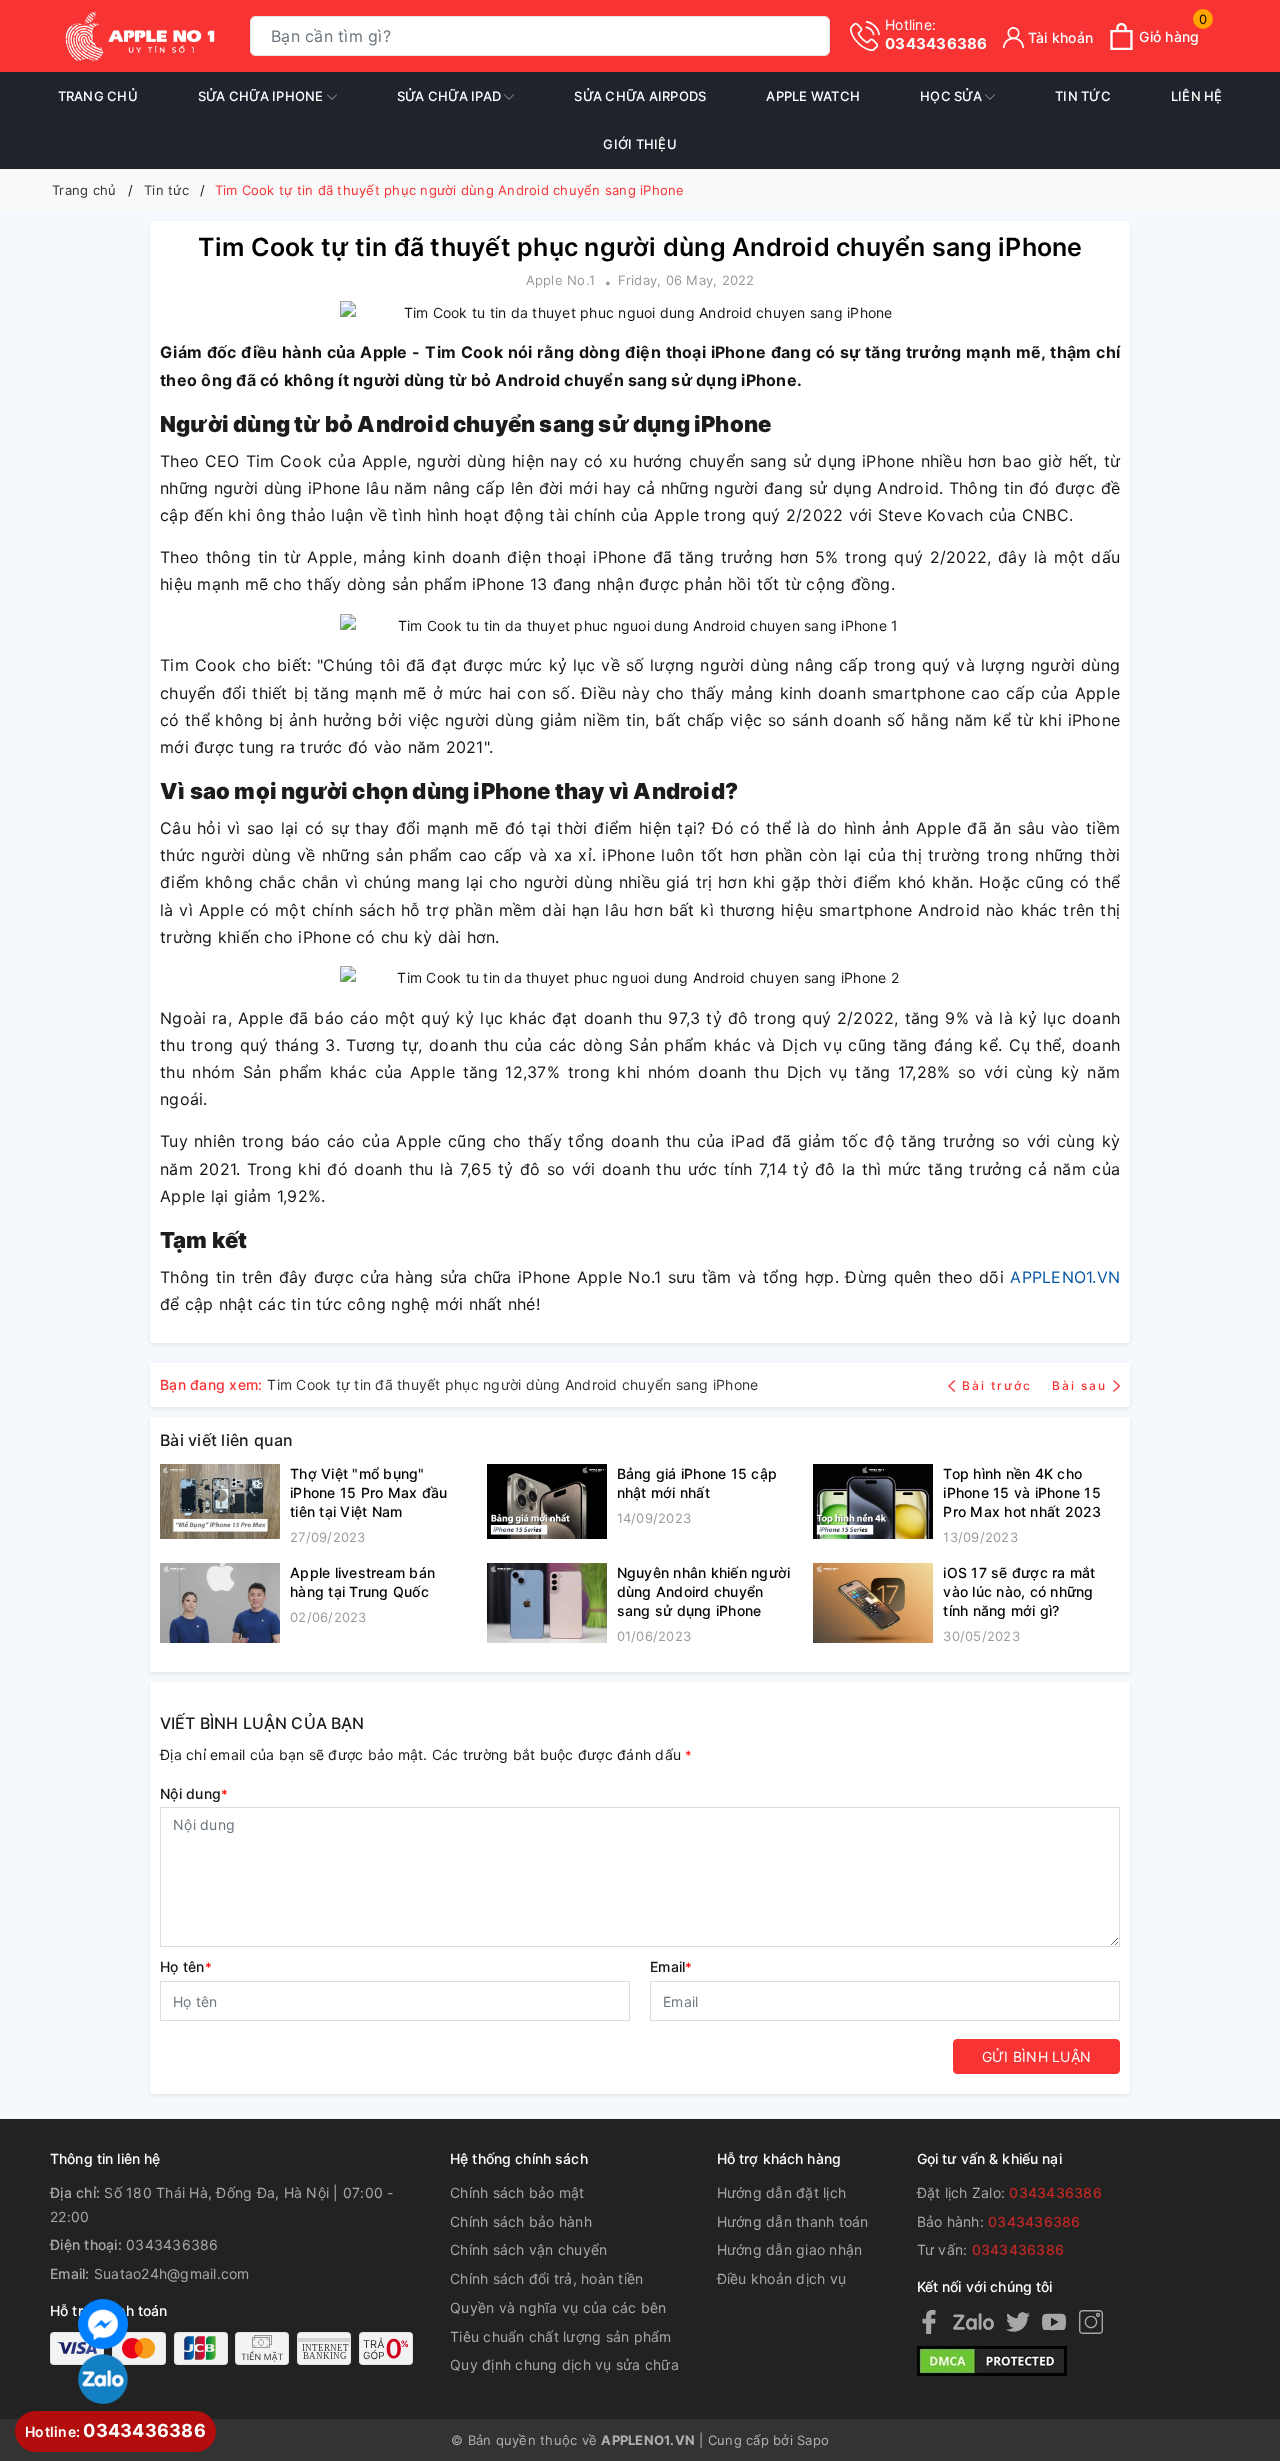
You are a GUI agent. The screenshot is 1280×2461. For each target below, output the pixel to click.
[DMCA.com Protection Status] (992, 2359)
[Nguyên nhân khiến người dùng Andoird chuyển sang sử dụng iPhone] (547, 1605)
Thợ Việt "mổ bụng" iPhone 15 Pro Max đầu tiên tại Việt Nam (368, 1492)
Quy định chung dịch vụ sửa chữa (564, 2364)
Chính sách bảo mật (517, 2192)
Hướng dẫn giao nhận (790, 2249)
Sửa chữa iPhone (262, 96)
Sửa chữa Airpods (640, 96)
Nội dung (194, 1793)
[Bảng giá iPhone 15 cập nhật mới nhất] (547, 1501)
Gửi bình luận (1036, 2056)
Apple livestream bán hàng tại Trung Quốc (362, 1582)
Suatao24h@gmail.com (172, 2273)
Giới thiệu (640, 144)
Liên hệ (1197, 96)
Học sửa (952, 96)
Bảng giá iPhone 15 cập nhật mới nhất (697, 1483)
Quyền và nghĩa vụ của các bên (558, 2307)
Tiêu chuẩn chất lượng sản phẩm (561, 2336)
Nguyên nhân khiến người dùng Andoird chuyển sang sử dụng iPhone (704, 1591)
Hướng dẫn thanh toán (793, 2221)
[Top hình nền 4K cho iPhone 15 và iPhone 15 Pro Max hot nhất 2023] (873, 1506)
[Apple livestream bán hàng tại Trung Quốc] (220, 1603)
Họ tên (186, 1966)
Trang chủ (98, 96)
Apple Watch (813, 96)
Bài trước (999, 1385)
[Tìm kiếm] (810, 36)
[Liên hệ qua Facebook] (103, 2321)
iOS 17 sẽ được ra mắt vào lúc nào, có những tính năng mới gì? (1019, 1591)
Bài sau (1079, 1385)
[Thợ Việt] (220, 1506)
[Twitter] (1018, 2321)
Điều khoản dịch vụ (782, 2278)
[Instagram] (1091, 2321)
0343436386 (936, 34)
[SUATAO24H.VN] (140, 36)
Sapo (813, 2440)
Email (671, 1966)
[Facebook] (929, 2321)
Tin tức (1083, 96)
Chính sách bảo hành (521, 2221)
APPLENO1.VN (1065, 1277)
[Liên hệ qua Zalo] (103, 2379)
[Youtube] (1054, 2321)
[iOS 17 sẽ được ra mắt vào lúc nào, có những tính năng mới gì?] (873, 1605)
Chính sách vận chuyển (528, 2249)
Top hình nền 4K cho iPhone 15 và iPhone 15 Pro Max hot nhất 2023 (1022, 1492)
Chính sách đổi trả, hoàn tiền (546, 2278)
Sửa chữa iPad (451, 96)
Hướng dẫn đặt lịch (782, 2192)
